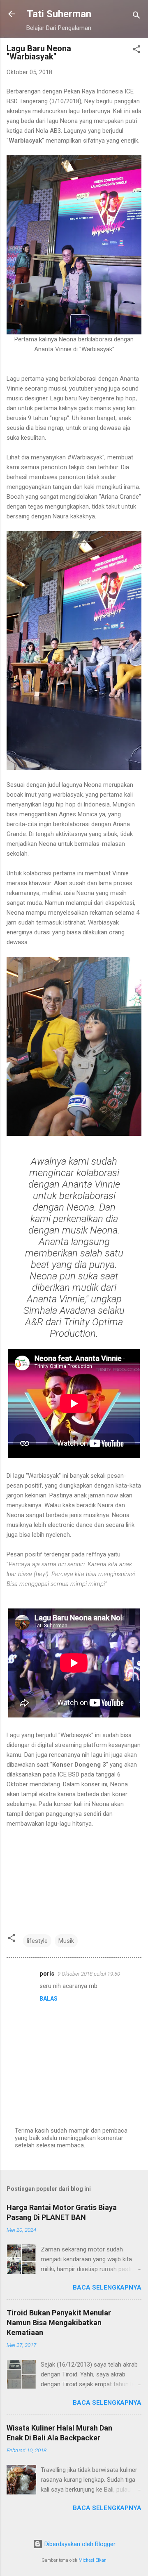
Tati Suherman (59, 14)
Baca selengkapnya (107, 2288)
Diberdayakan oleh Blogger (79, 2544)
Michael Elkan (92, 2560)
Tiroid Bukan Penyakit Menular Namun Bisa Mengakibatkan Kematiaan (59, 2323)
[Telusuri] (136, 17)
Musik (66, 1941)
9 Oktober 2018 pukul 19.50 (89, 1974)
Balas (49, 1999)
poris (47, 1974)
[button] (136, 51)
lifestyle (37, 1941)
